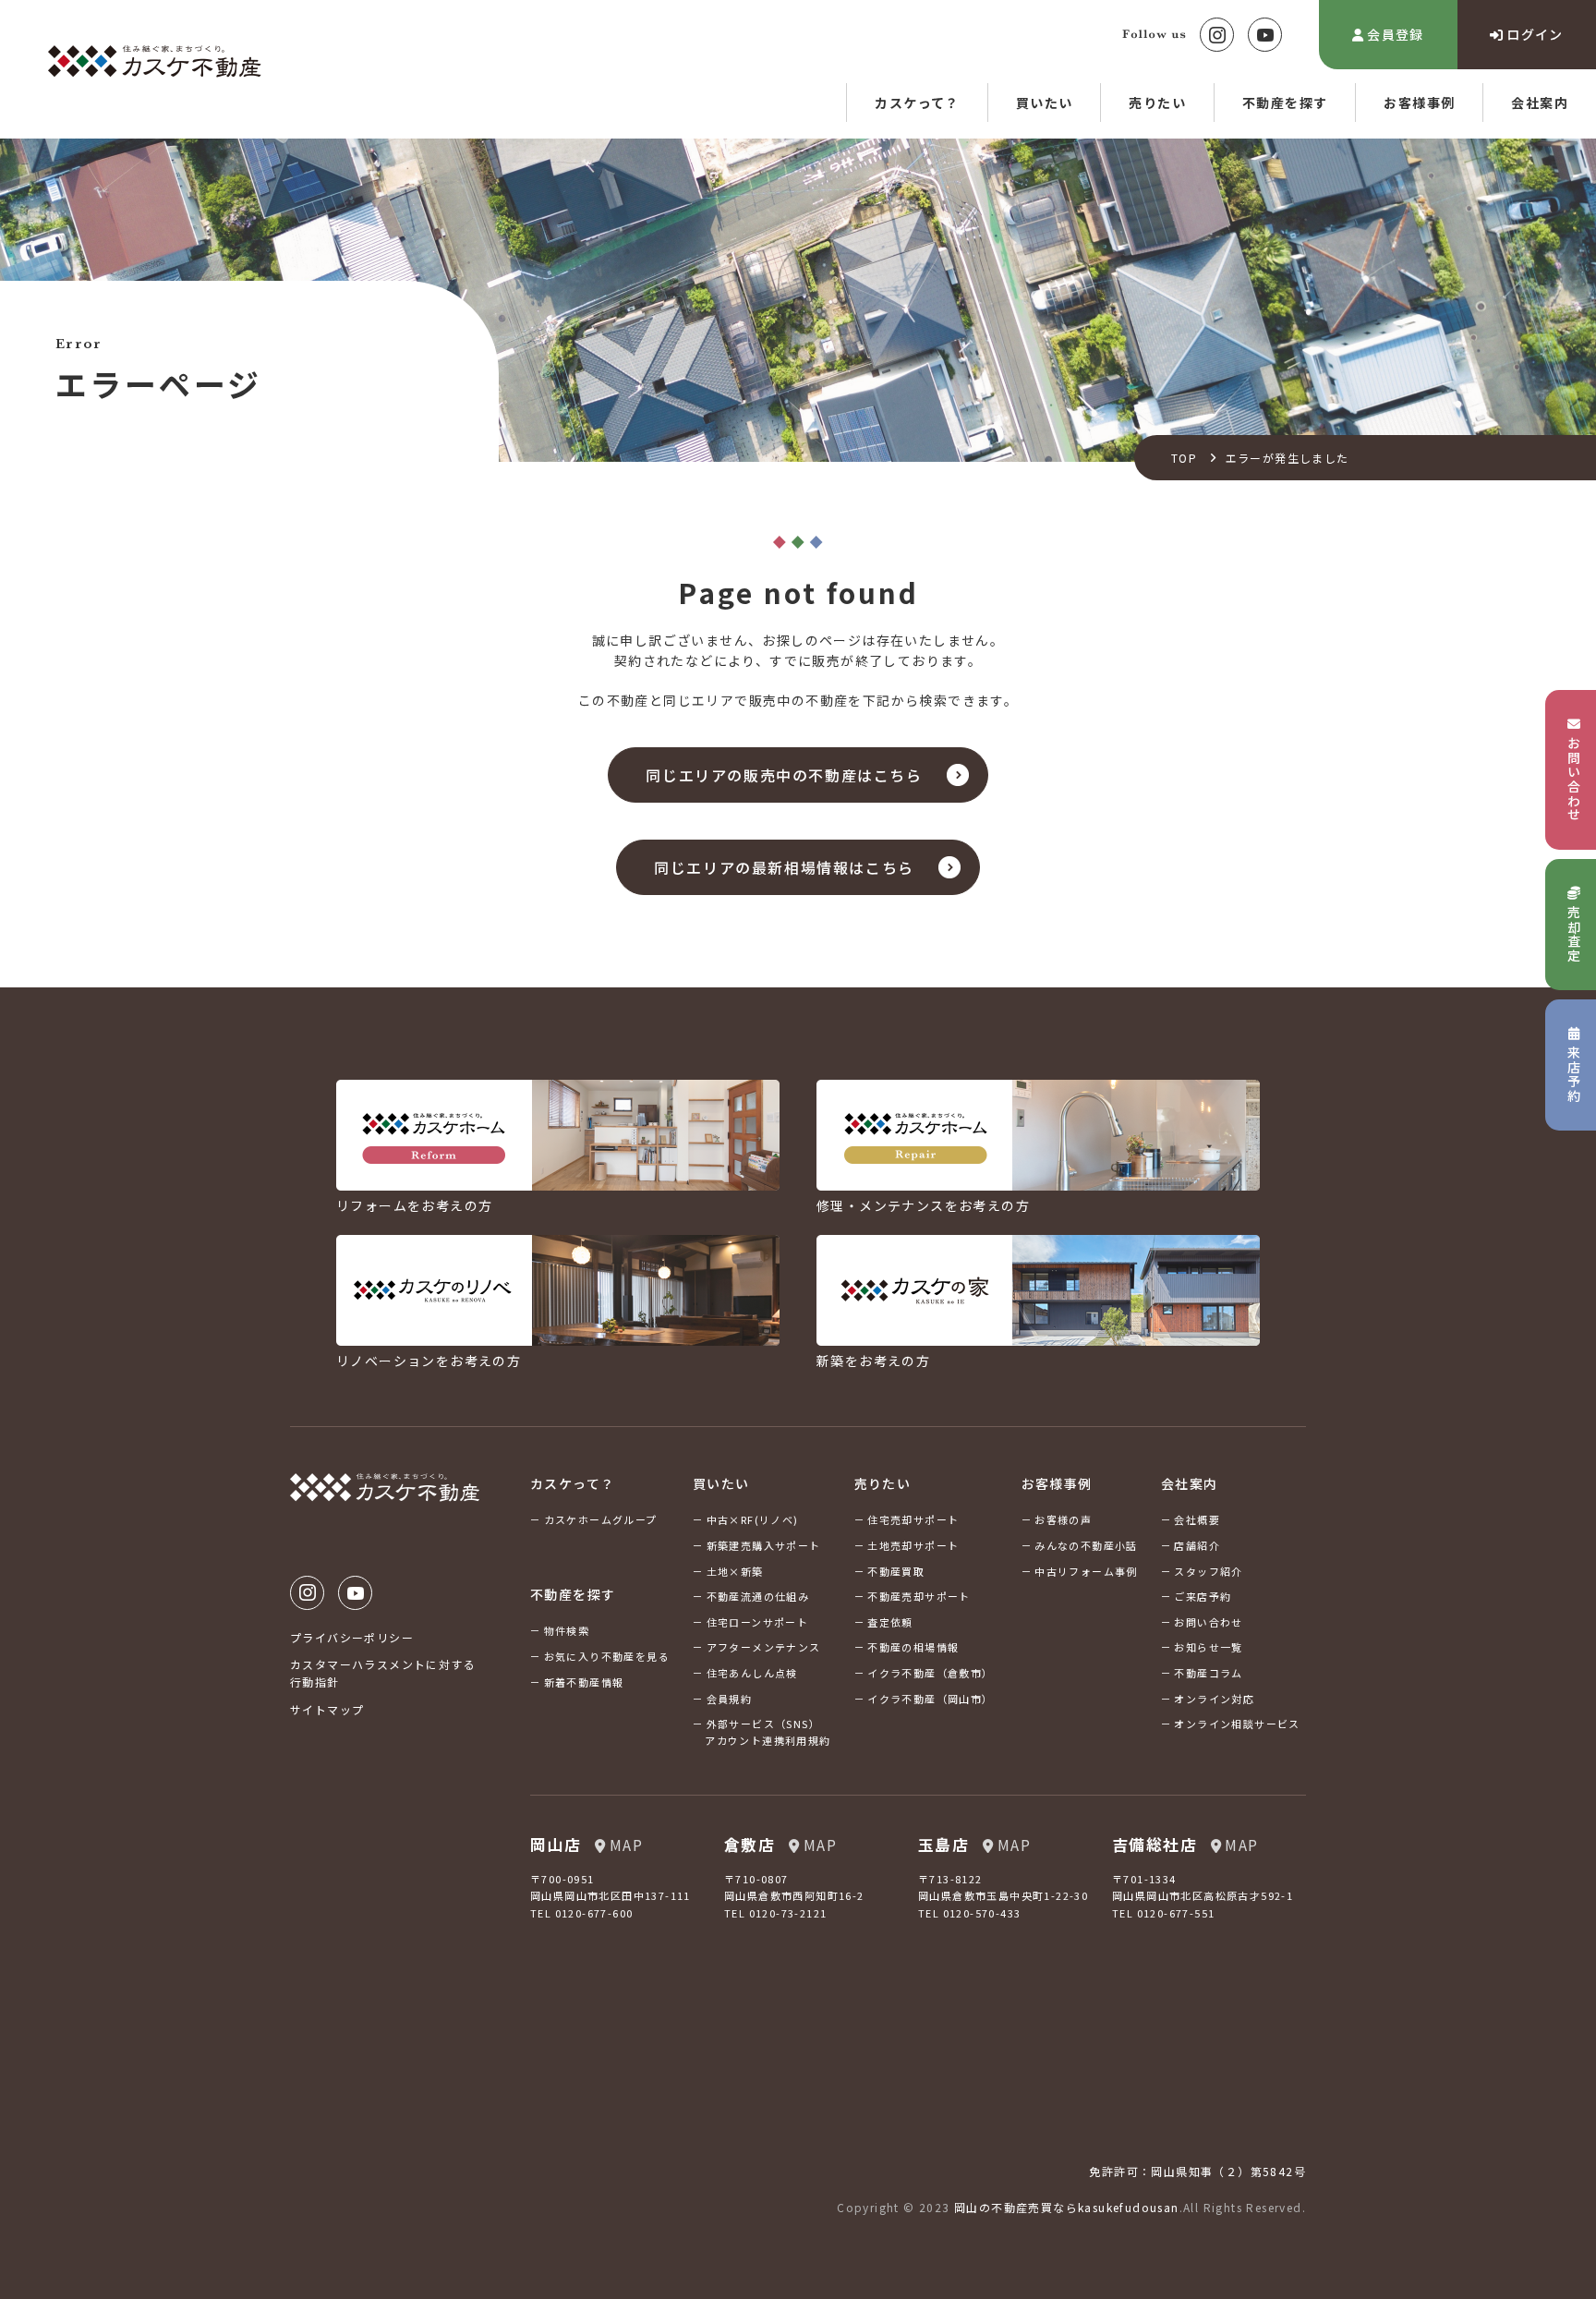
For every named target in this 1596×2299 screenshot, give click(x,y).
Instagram (1217, 35)
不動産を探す (1285, 103)
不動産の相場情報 (913, 1647)
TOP (1184, 458)
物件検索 (567, 1630)
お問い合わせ (1208, 1622)
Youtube (1265, 35)
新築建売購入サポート (764, 1545)
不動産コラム (1208, 1673)
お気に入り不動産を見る (607, 1656)
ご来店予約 (1203, 1596)
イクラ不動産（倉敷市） (930, 1673)
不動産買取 (896, 1571)
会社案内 (1540, 103)
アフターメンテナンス (764, 1647)
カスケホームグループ (601, 1519)
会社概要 (1197, 1519)
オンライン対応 (1214, 1699)
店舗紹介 (1197, 1545)
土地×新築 (735, 1571)
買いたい (1045, 103)
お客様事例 (1419, 103)
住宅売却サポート (913, 1519)
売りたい (1157, 103)
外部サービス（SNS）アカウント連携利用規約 (768, 1732)
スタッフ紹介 (1208, 1571)
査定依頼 (890, 1622)
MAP (626, 1845)
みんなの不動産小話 (1086, 1545)
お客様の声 (1063, 1519)
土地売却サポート (913, 1545)
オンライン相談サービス (1237, 1724)
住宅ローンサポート (758, 1622)
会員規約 (730, 1699)
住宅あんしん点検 (752, 1673)
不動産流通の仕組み (758, 1596)
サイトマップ (327, 1709)
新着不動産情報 (584, 1682)
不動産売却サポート (919, 1596)
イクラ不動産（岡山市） (930, 1699)
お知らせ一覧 (1208, 1647)
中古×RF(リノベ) (753, 1519)
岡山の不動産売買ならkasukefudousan (1067, 2207)
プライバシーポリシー (352, 1637)
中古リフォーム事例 (1086, 1571)
